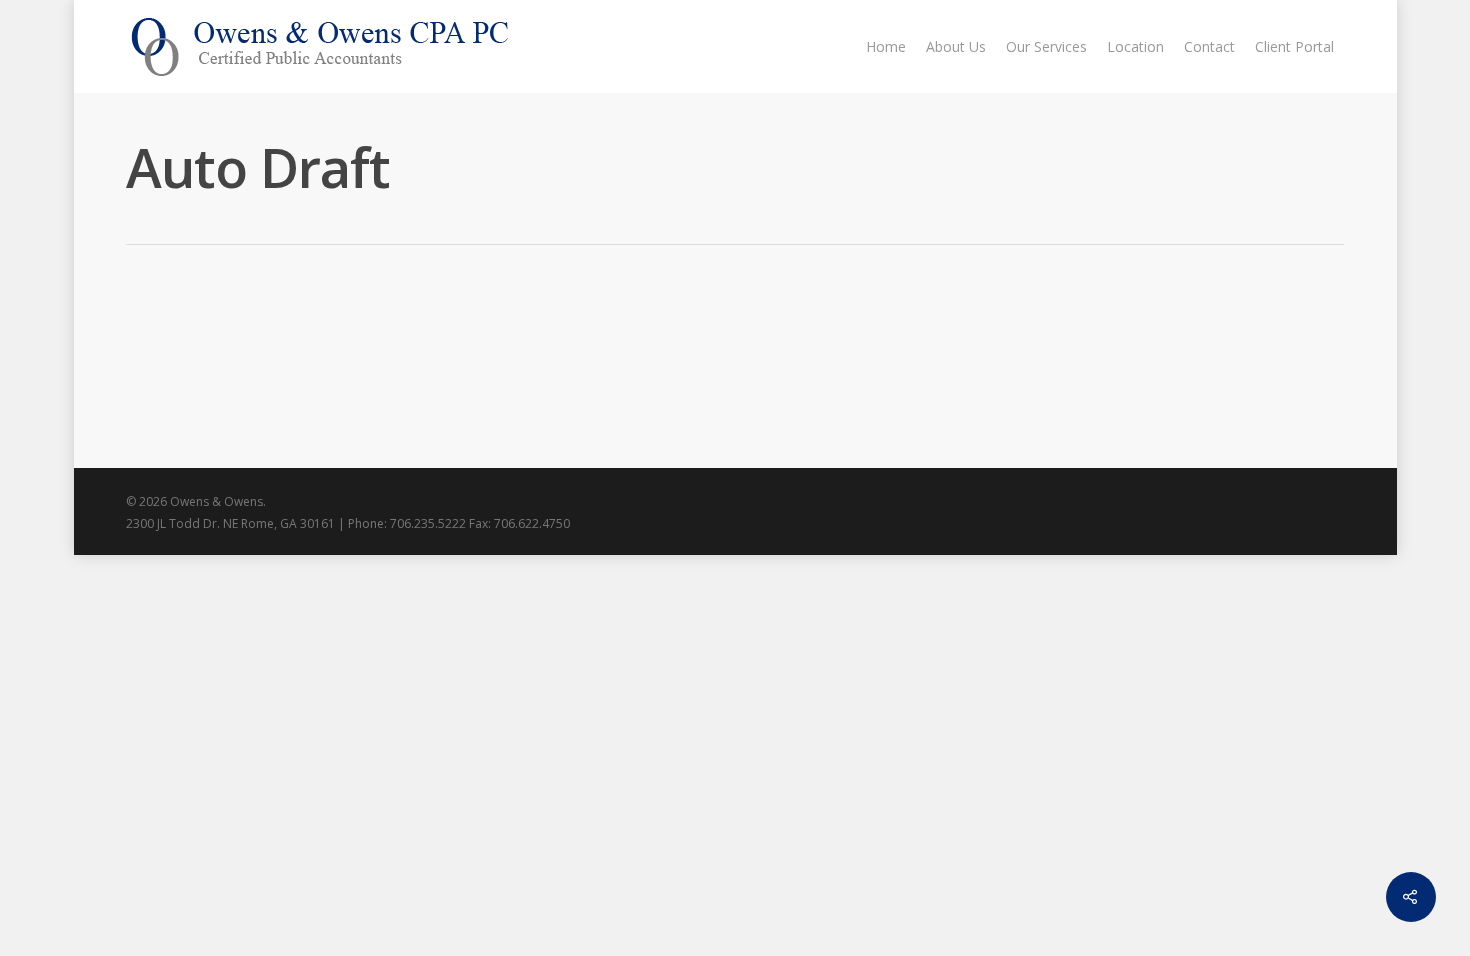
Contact (1209, 46)
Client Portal (1294, 46)
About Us (956, 46)
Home (886, 46)
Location (1135, 46)
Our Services (1046, 46)
